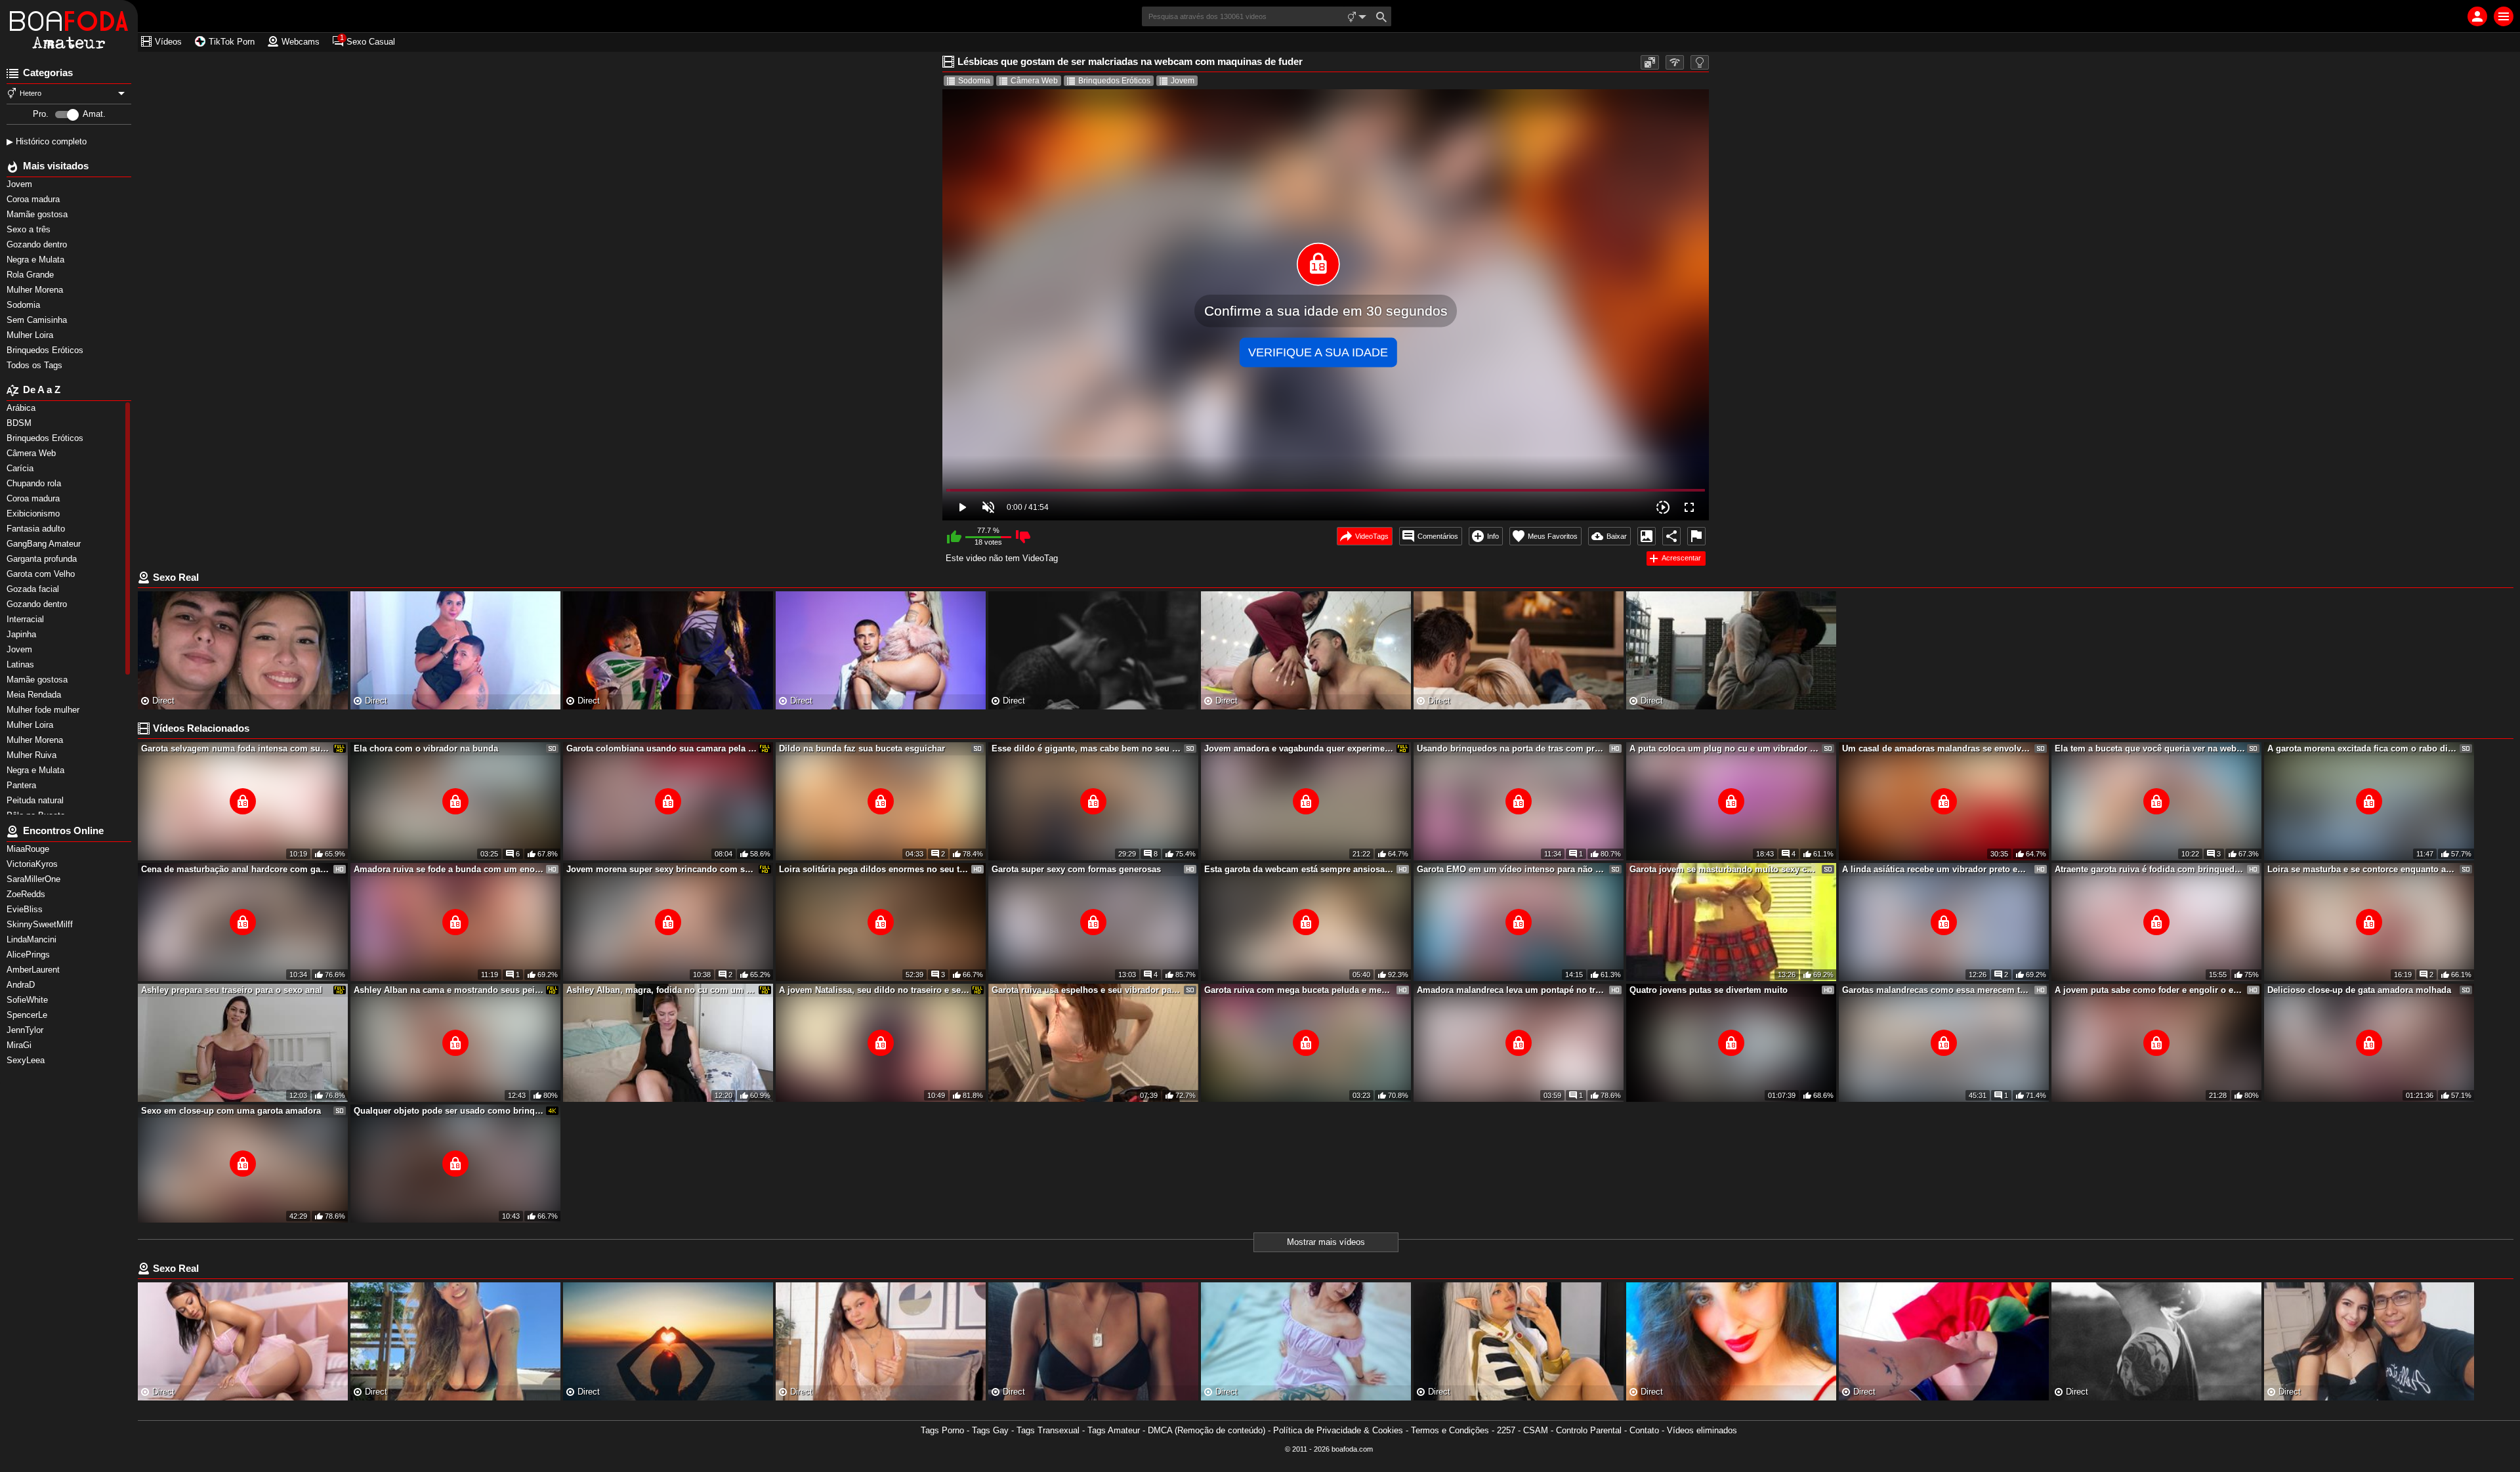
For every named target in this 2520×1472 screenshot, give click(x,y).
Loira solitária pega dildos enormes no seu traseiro (874, 869)
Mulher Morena (36, 290)
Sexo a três (30, 229)
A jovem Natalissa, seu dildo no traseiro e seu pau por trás (874, 990)
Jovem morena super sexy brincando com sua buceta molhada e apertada (661, 869)
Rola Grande (31, 275)
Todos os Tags (36, 365)
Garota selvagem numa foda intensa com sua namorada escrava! (236, 748)
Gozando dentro (38, 244)
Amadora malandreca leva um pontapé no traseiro (1512, 990)
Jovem (21, 184)
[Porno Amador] (69, 26)
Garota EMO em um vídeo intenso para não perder (1512, 869)
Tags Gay (990, 1430)
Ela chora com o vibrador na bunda (426, 748)
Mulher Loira (31, 335)
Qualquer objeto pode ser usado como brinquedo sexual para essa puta (449, 1111)
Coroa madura (34, 199)
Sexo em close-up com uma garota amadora (231, 1111)
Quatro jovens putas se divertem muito (1709, 990)
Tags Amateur (1114, 1430)
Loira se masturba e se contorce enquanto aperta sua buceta (2362, 869)
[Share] (1671, 536)
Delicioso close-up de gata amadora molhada (2359, 990)
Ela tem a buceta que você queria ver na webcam (2150, 748)
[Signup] (2477, 16)
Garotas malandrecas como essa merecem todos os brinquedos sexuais (1937, 990)
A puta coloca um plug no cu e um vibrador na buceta (1725, 748)
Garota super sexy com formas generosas (1076, 869)
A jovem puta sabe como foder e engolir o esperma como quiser (2150, 990)
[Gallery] (1647, 536)
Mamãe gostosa (38, 214)
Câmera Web (1034, 81)
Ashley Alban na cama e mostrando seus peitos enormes (449, 990)
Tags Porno (942, 1430)
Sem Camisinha (38, 320)
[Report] (1696, 536)
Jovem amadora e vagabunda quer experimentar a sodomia (1299, 748)
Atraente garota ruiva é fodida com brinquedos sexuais (2150, 869)
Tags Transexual (1048, 1430)
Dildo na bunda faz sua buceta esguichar (862, 748)
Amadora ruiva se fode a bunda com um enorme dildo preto (449, 869)
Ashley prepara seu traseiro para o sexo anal (232, 990)
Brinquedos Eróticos (46, 350)
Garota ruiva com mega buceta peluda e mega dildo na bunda (1299, 990)
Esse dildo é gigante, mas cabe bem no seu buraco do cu (1087, 748)
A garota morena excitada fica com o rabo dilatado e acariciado (2362, 748)
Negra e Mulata (37, 260)
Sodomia (25, 305)
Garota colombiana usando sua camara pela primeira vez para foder (661, 748)
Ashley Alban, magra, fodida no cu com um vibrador (661, 990)
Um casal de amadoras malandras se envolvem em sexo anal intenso (1937, 748)
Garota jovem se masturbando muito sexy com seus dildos (1725, 869)
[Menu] (2504, 16)
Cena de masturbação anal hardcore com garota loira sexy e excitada (236, 869)
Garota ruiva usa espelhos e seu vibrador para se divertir (1087, 990)
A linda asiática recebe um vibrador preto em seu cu (1937, 869)
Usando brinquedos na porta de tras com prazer (1512, 748)
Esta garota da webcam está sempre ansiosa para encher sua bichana (1299, 869)
